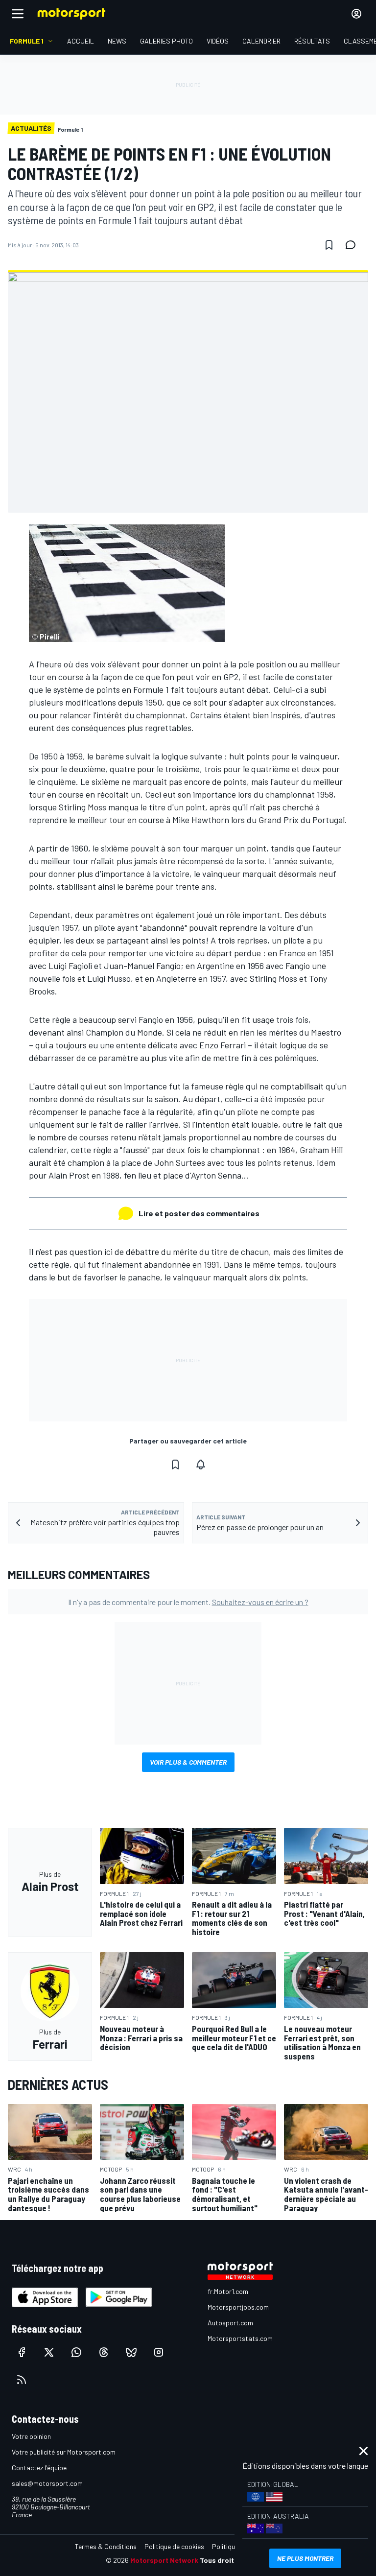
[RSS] (22, 2380)
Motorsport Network (164, 2560)
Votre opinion (31, 2436)
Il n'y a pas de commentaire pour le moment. (188, 1602)
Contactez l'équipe (39, 2468)
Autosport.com (230, 2323)
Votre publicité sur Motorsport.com (64, 2452)
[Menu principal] (18, 14)
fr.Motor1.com (228, 2291)
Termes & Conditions (106, 2546)
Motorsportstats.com (240, 2338)
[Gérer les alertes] (201, 1465)
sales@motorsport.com (47, 2483)
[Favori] (329, 245)
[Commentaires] (353, 245)
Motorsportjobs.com (238, 2307)
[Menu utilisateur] (356, 14)
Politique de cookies (174, 2546)
